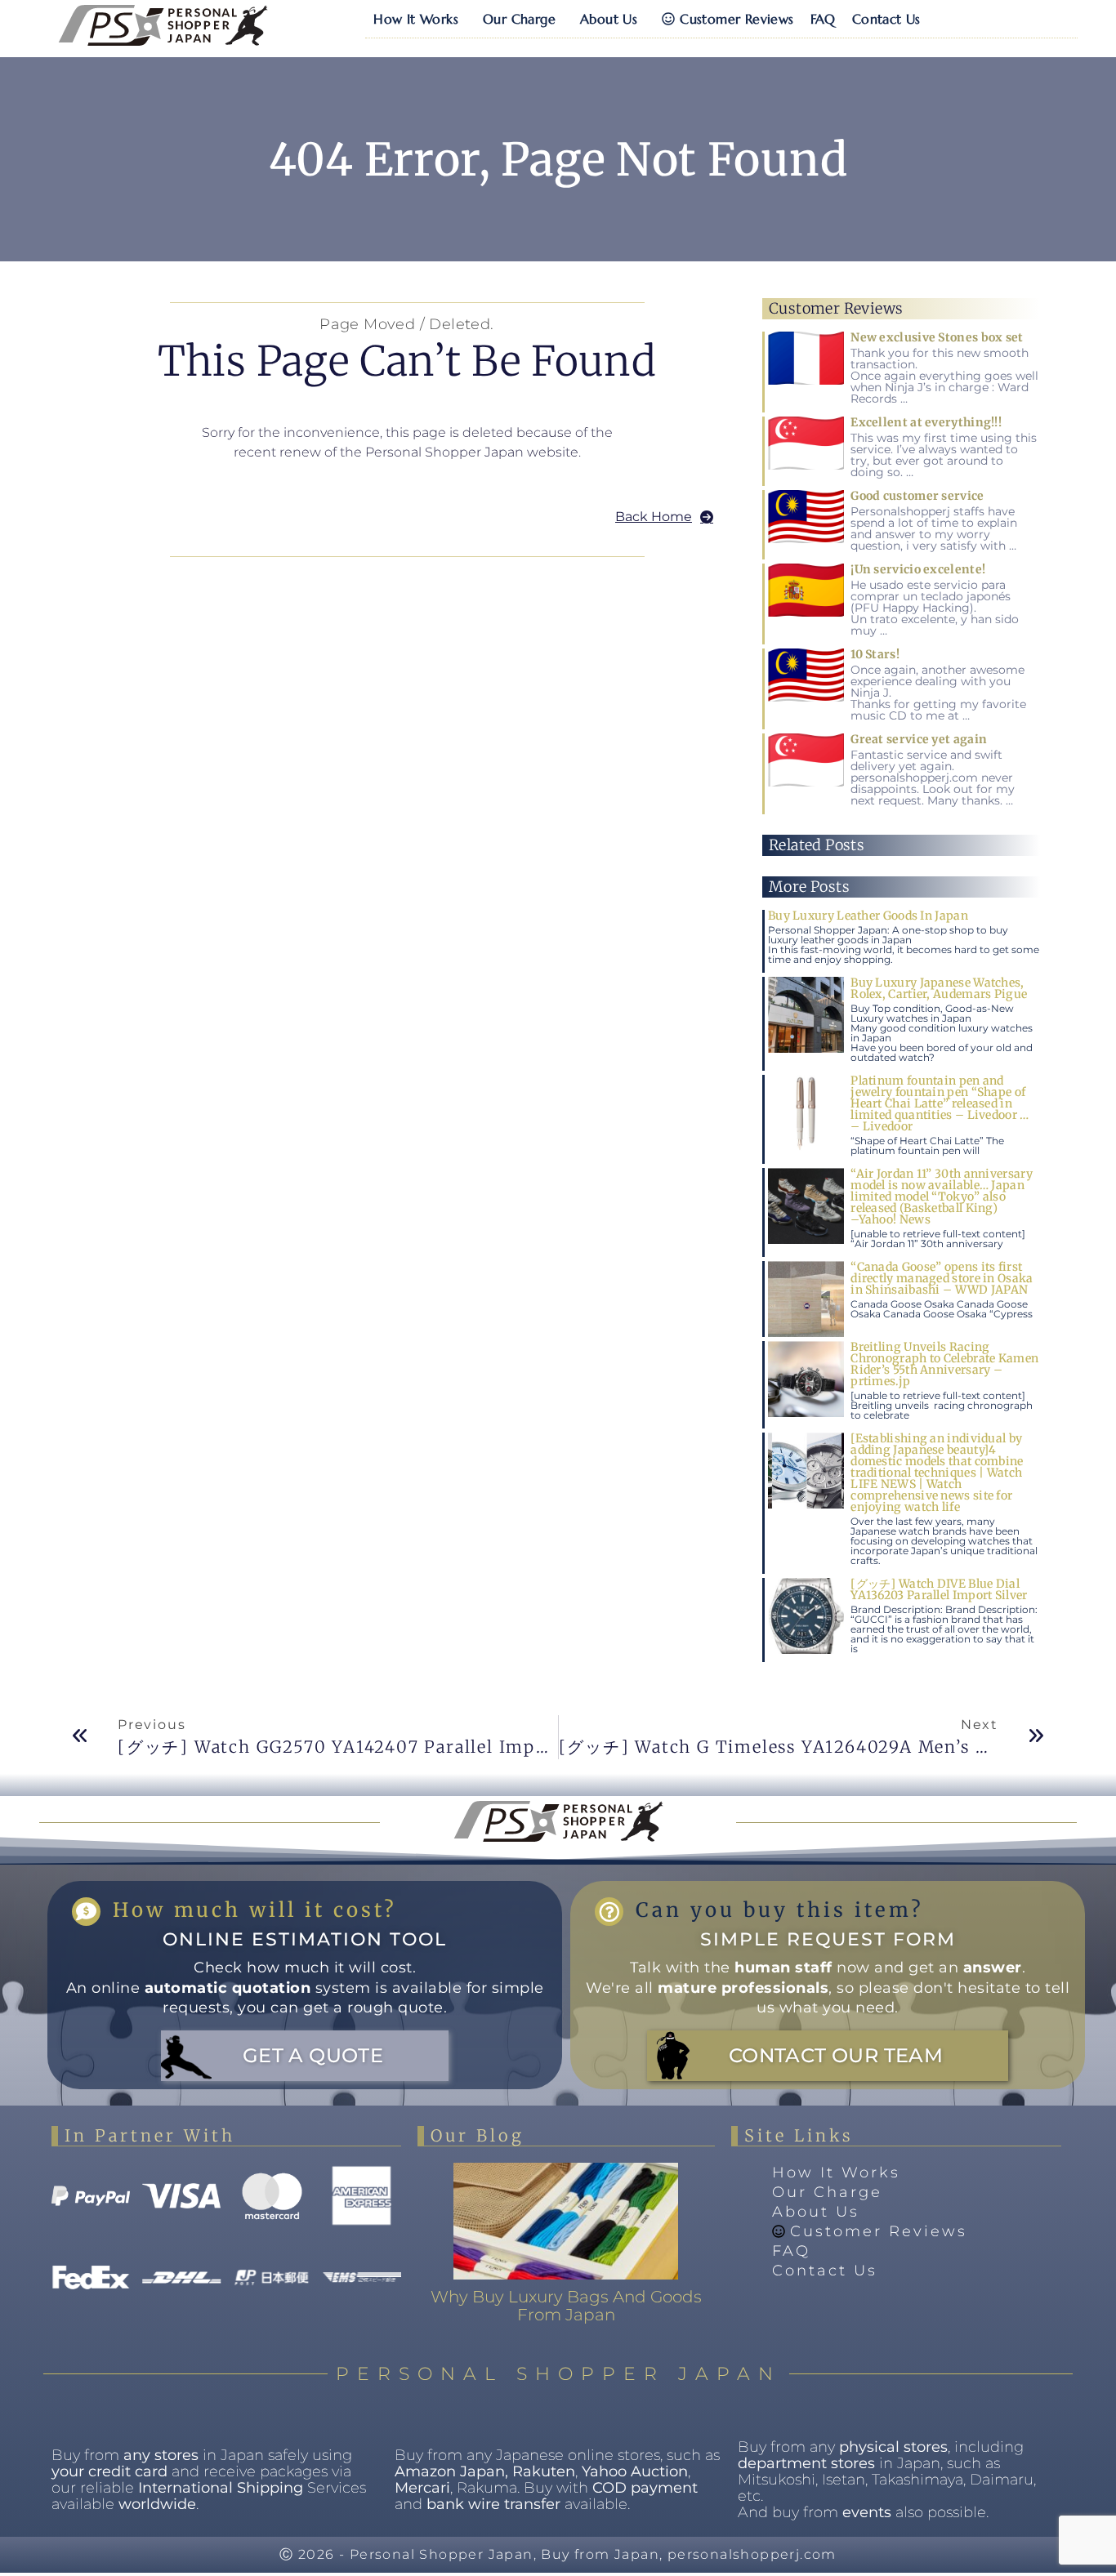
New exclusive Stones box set (937, 337)
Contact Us (886, 19)
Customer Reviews (737, 19)
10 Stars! (875, 654)
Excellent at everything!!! (926, 422)
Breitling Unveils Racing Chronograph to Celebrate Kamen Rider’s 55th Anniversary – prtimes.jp (944, 1364)
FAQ (823, 19)
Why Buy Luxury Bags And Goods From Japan (566, 2306)
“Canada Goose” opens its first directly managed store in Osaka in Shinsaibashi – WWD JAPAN (942, 1278)
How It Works (416, 19)
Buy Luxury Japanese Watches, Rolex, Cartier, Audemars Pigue (939, 988)
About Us (609, 19)
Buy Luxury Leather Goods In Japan (868, 916)
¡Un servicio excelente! (918, 569)
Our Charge (519, 19)
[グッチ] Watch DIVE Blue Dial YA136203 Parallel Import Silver (939, 1589)
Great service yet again (919, 739)
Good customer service (917, 496)
